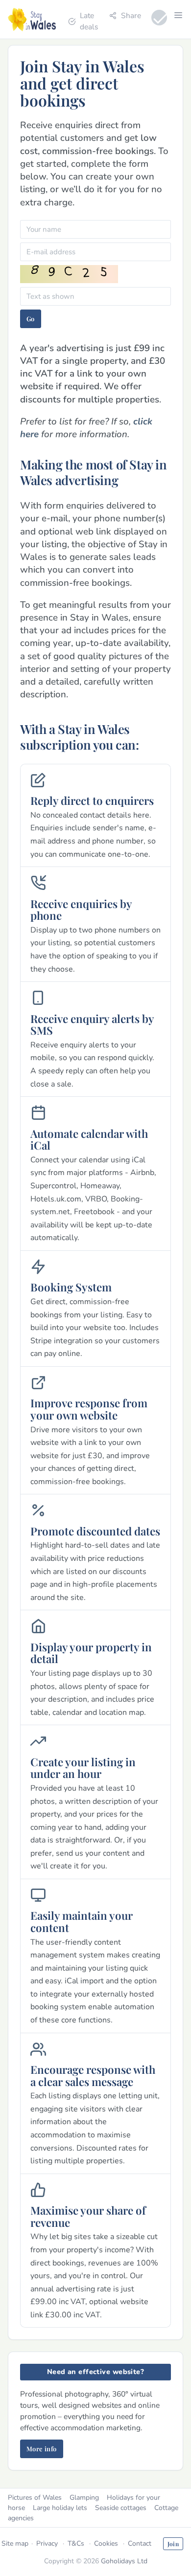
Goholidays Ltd (124, 2561)
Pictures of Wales (35, 2498)
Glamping (84, 2498)
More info (42, 2449)
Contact (140, 2543)
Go (31, 319)
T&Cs (76, 2543)
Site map (15, 2543)
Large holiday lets (60, 2508)
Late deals (89, 21)
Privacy (47, 2543)
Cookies (106, 2543)
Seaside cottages (121, 2508)
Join (173, 2544)
